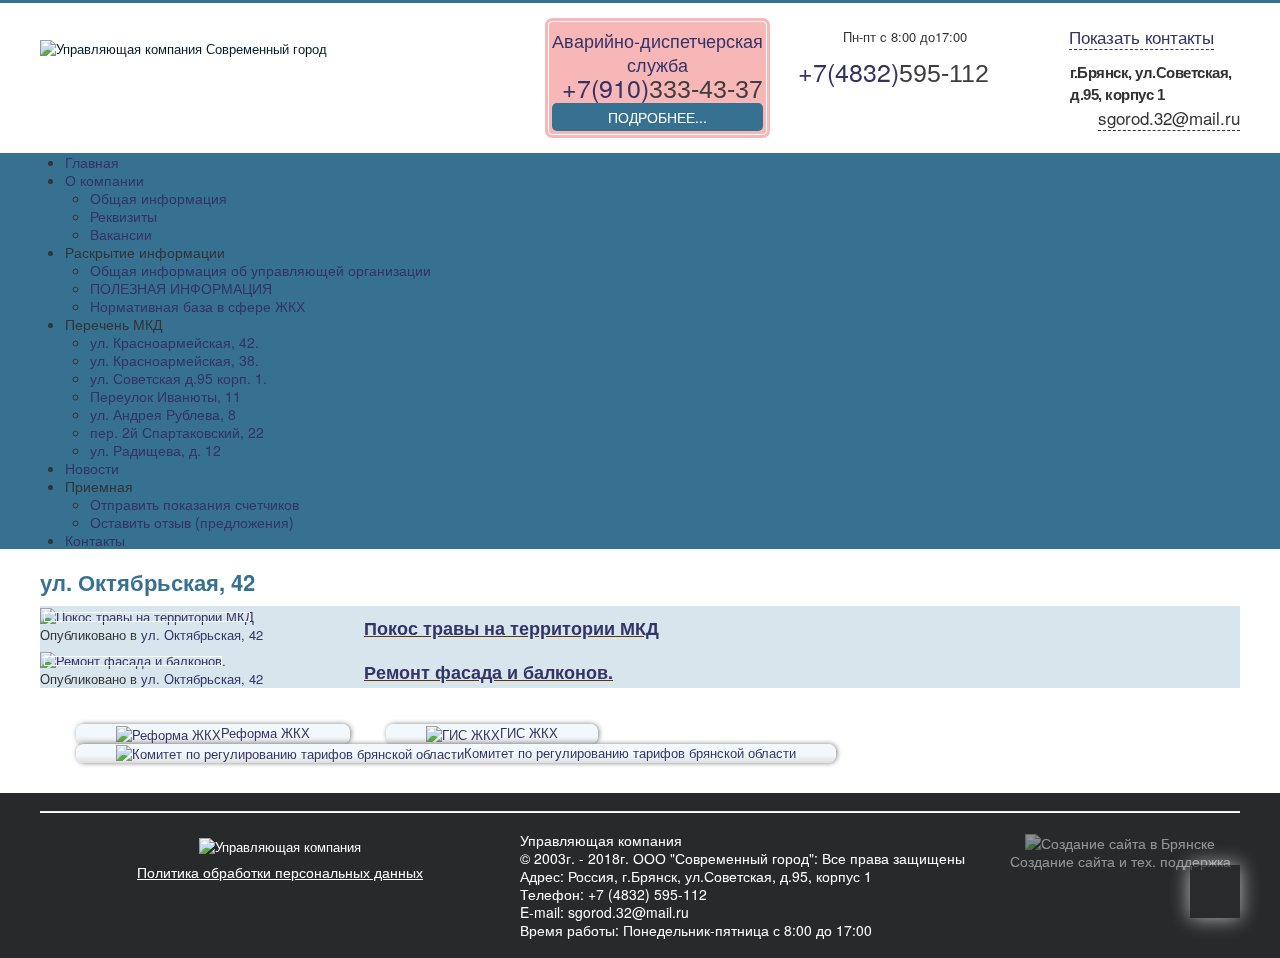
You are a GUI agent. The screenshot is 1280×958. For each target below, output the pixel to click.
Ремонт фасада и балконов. (488, 672)
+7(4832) (893, 71)
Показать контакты (1141, 36)
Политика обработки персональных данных (280, 872)
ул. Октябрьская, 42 (202, 634)
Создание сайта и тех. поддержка (1120, 860)
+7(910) (662, 87)
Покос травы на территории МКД (511, 628)
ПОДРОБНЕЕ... (657, 117)
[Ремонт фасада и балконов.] (133, 658)
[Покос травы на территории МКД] (147, 614)
